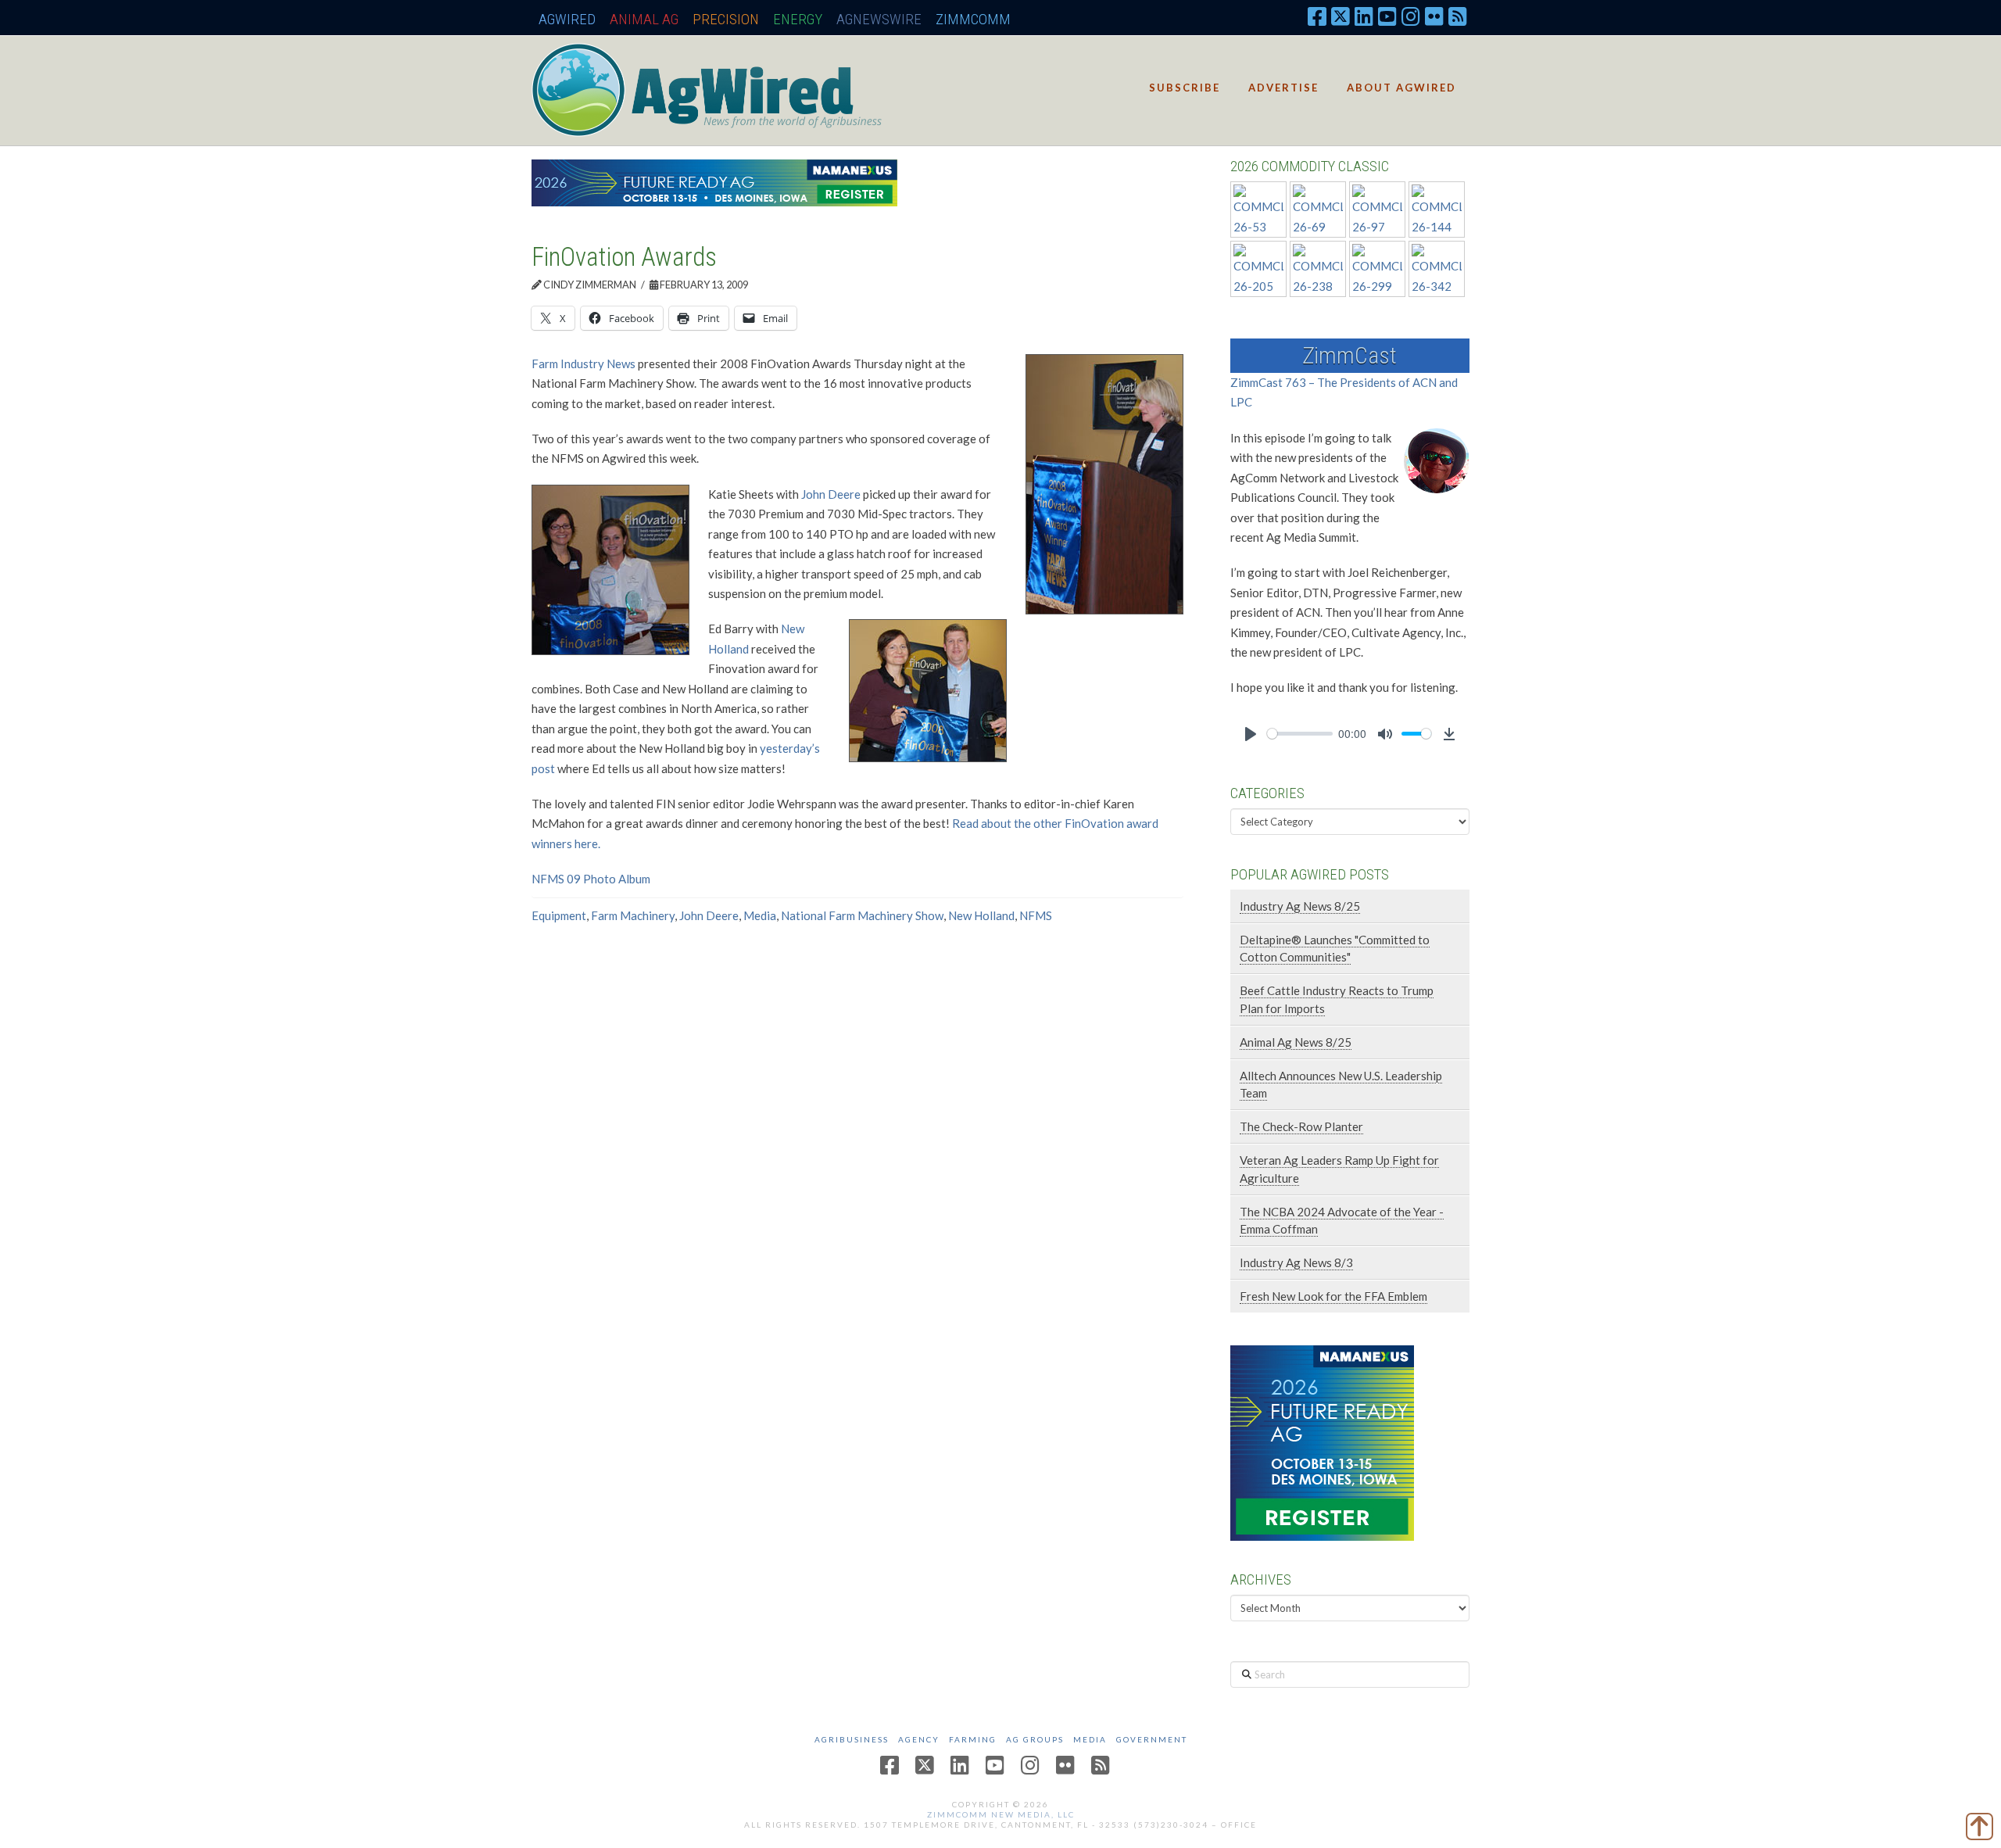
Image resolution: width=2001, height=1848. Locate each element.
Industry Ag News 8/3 (1296, 1262)
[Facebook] (1317, 16)
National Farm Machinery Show (862, 915)
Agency (919, 1739)
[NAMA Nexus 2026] (1322, 1441)
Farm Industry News (583, 364)
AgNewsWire (879, 19)
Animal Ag (644, 19)
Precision (726, 19)
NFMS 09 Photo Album (591, 879)
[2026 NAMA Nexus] (714, 181)
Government (1152, 1739)
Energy (798, 19)
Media (760, 915)
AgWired (567, 19)
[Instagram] (1411, 16)
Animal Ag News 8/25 (1296, 1042)
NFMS (1036, 915)
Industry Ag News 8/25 (1300, 906)
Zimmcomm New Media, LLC (1001, 1814)
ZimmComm (973, 19)
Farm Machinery (633, 915)
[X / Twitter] (1341, 16)
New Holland (981, 915)
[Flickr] (1434, 16)
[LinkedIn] (1364, 16)
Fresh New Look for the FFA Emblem (1333, 1296)
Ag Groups (1035, 1739)
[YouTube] (1387, 16)
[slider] (1300, 734)
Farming (973, 1739)
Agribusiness (852, 1739)
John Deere (831, 494)
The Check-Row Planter (1301, 1126)
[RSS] (1458, 16)
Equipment (559, 915)
